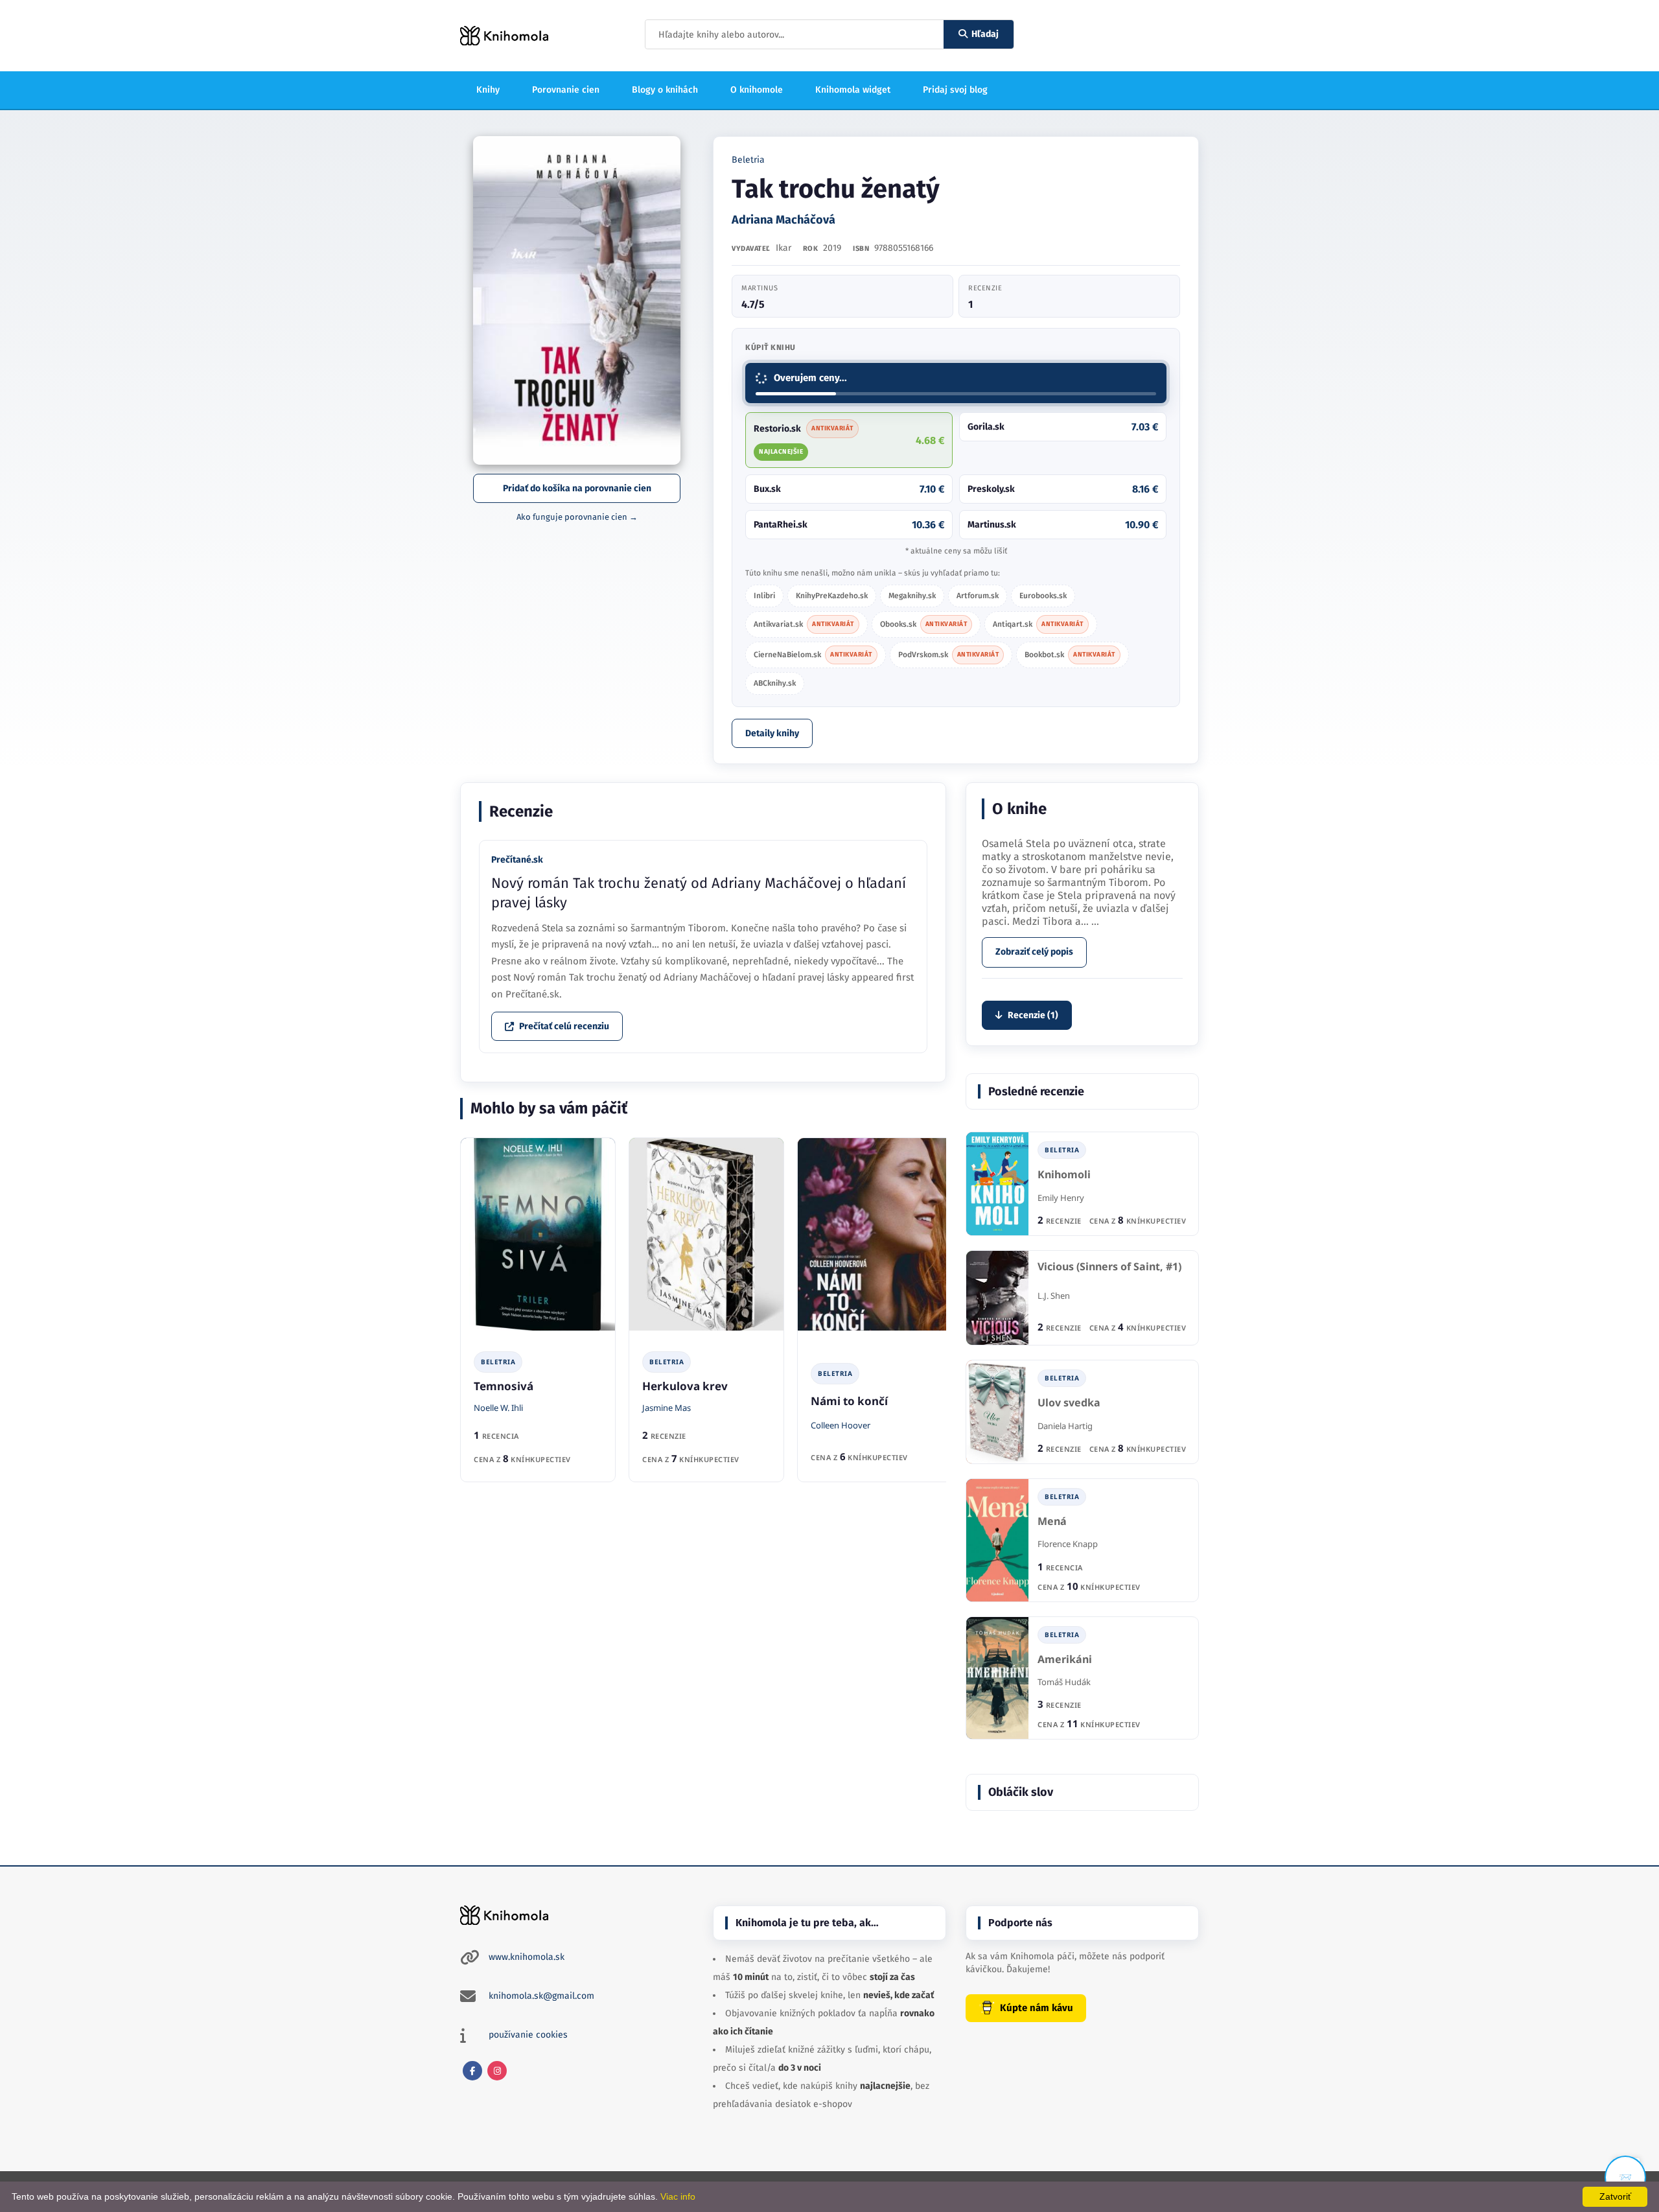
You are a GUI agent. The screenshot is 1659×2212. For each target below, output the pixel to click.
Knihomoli (1064, 1175)
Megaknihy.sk (912, 596)
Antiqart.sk (1038, 624)
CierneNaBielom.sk (813, 655)
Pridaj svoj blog (955, 90)
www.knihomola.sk (527, 1957)
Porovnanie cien (566, 90)
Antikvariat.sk (804, 624)
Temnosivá (504, 1386)
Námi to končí (849, 1401)
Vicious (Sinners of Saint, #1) (1109, 1267)
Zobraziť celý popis (1034, 952)
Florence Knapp (1068, 1544)
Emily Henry (1061, 1198)
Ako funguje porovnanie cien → (577, 517)
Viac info (678, 2196)
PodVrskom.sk (949, 655)
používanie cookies (528, 2035)
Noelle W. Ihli (498, 1408)
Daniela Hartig (1065, 1426)
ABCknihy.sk (775, 683)
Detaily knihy (772, 733)
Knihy (488, 90)
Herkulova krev (685, 1386)
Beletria (748, 160)
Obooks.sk (924, 624)
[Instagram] (497, 2071)
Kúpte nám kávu (1037, 2008)
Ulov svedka (1069, 1403)
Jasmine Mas (667, 1408)
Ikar (783, 248)
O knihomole (757, 90)
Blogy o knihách (665, 90)
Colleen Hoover (841, 1425)
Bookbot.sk (1070, 655)
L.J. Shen (1054, 1296)
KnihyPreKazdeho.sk (832, 596)
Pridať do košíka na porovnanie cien (577, 488)
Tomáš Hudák (1064, 1682)
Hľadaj (985, 34)
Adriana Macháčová (783, 220)
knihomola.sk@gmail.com (541, 1996)
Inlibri (764, 596)
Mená (1052, 1521)
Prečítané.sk (517, 860)
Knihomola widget (853, 90)
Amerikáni (1065, 1659)
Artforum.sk (978, 596)
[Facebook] (472, 2071)
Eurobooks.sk (1043, 596)
